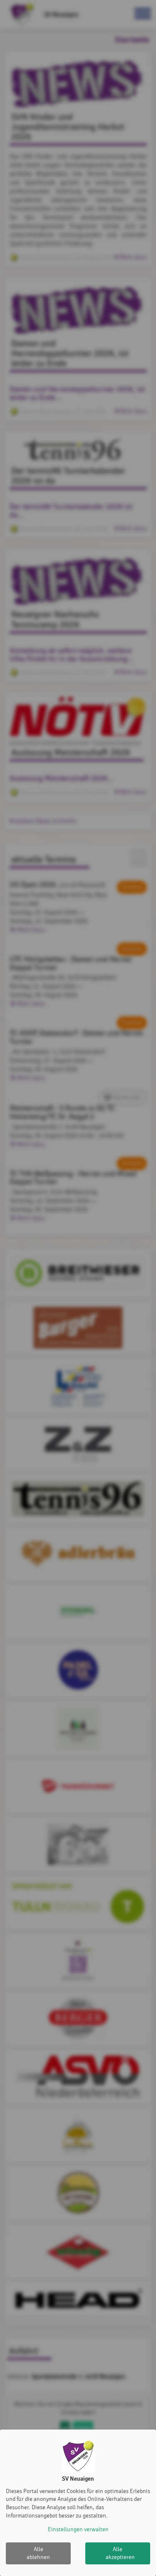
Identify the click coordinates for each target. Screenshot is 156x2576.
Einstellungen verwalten (78, 2529)
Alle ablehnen (38, 2553)
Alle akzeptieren (120, 2553)
